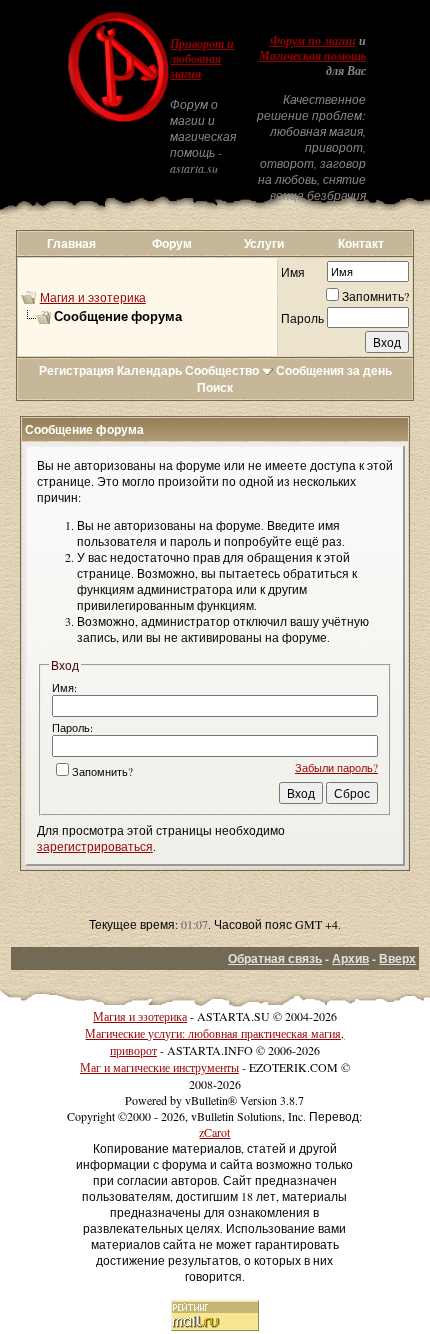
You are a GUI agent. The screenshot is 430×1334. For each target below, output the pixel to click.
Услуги (264, 243)
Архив (350, 958)
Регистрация (76, 370)
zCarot (214, 1132)
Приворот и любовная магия (202, 59)
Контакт (361, 243)
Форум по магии (313, 41)
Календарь (149, 370)
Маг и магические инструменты (159, 1067)
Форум (172, 243)
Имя (293, 272)
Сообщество (222, 370)
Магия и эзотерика (93, 297)
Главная (71, 243)
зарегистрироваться (95, 846)
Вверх (397, 958)
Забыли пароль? (336, 767)
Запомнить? (375, 296)
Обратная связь (275, 958)
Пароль (302, 318)
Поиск (215, 387)
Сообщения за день (334, 370)
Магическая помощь (312, 56)
